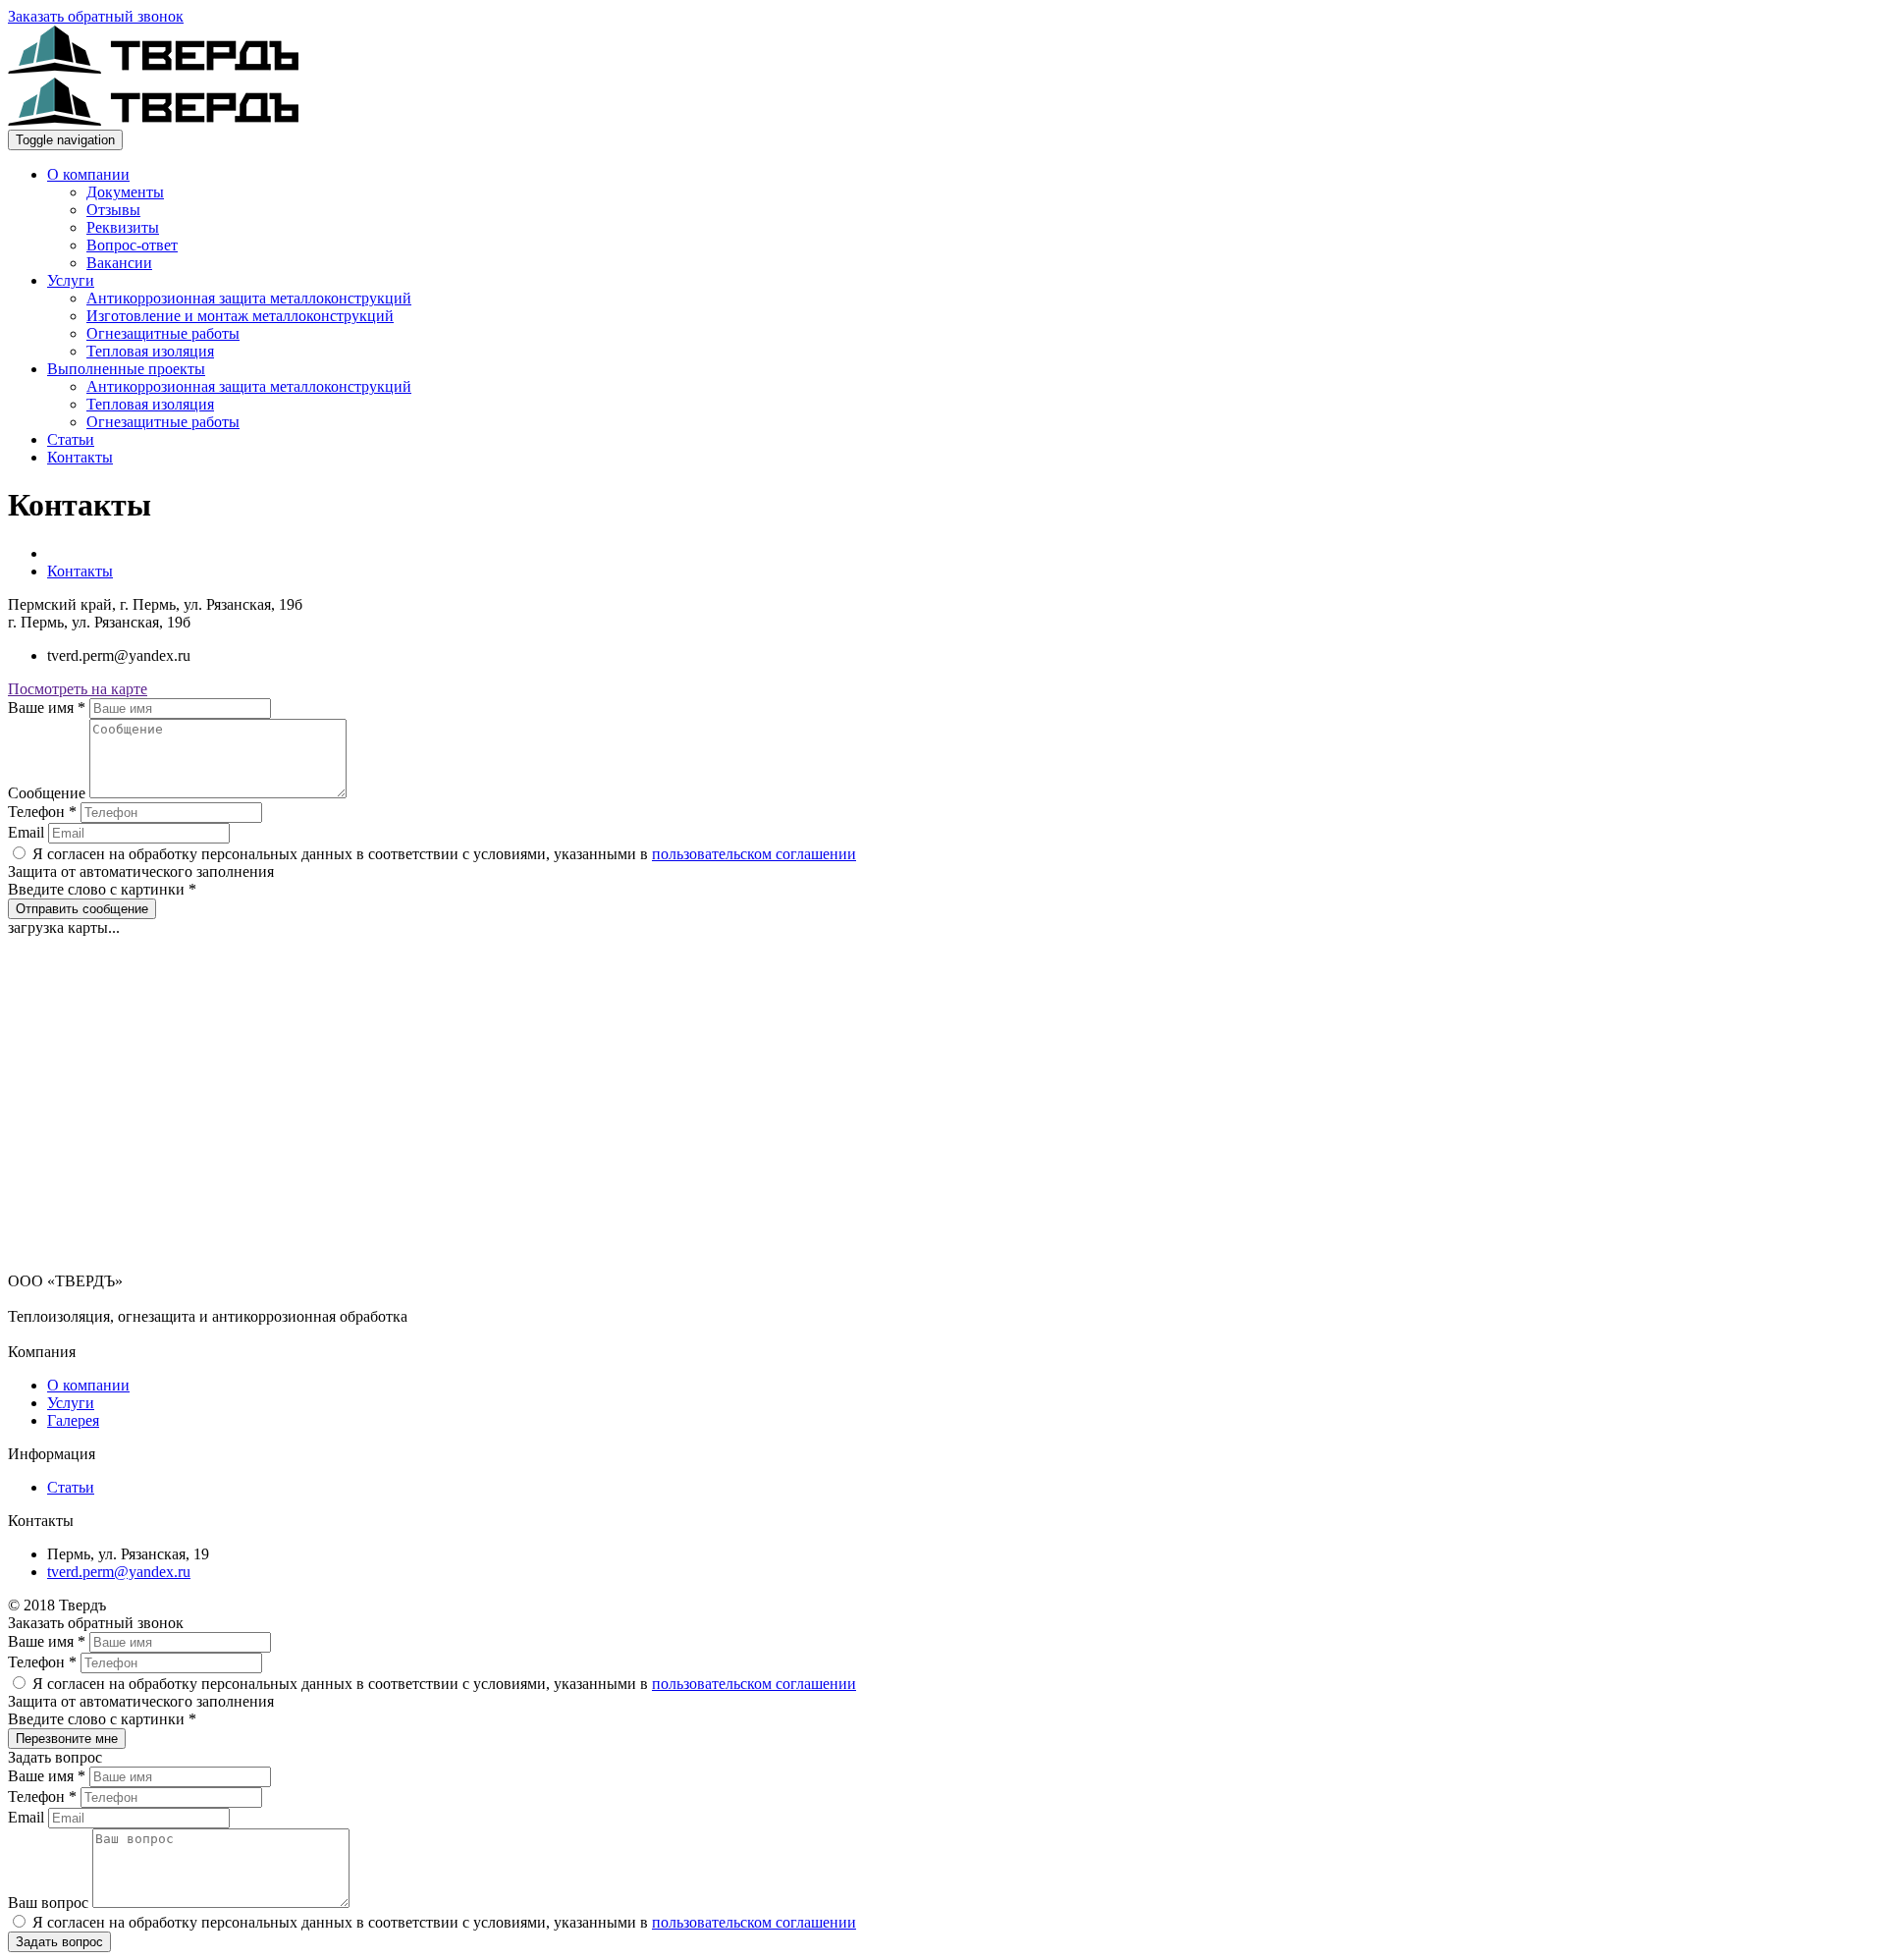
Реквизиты (123, 227)
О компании (88, 174)
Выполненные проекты (126, 369)
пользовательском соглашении (754, 854)
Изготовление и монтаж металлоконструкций (240, 316)
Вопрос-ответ (132, 245)
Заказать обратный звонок (96, 16)
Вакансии (119, 263)
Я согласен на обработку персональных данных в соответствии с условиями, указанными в (442, 854)
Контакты (80, 457)
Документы (125, 192)
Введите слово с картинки (102, 889)
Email (28, 832)
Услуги (71, 280)
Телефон (42, 812)
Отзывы (113, 210)
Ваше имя (47, 708)
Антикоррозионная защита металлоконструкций (249, 298)
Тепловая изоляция (150, 351)
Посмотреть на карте (78, 689)
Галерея (73, 1420)
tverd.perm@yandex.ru (119, 1572)
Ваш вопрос (50, 1903)
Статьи (71, 439)
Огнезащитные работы (163, 333)
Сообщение (49, 793)
